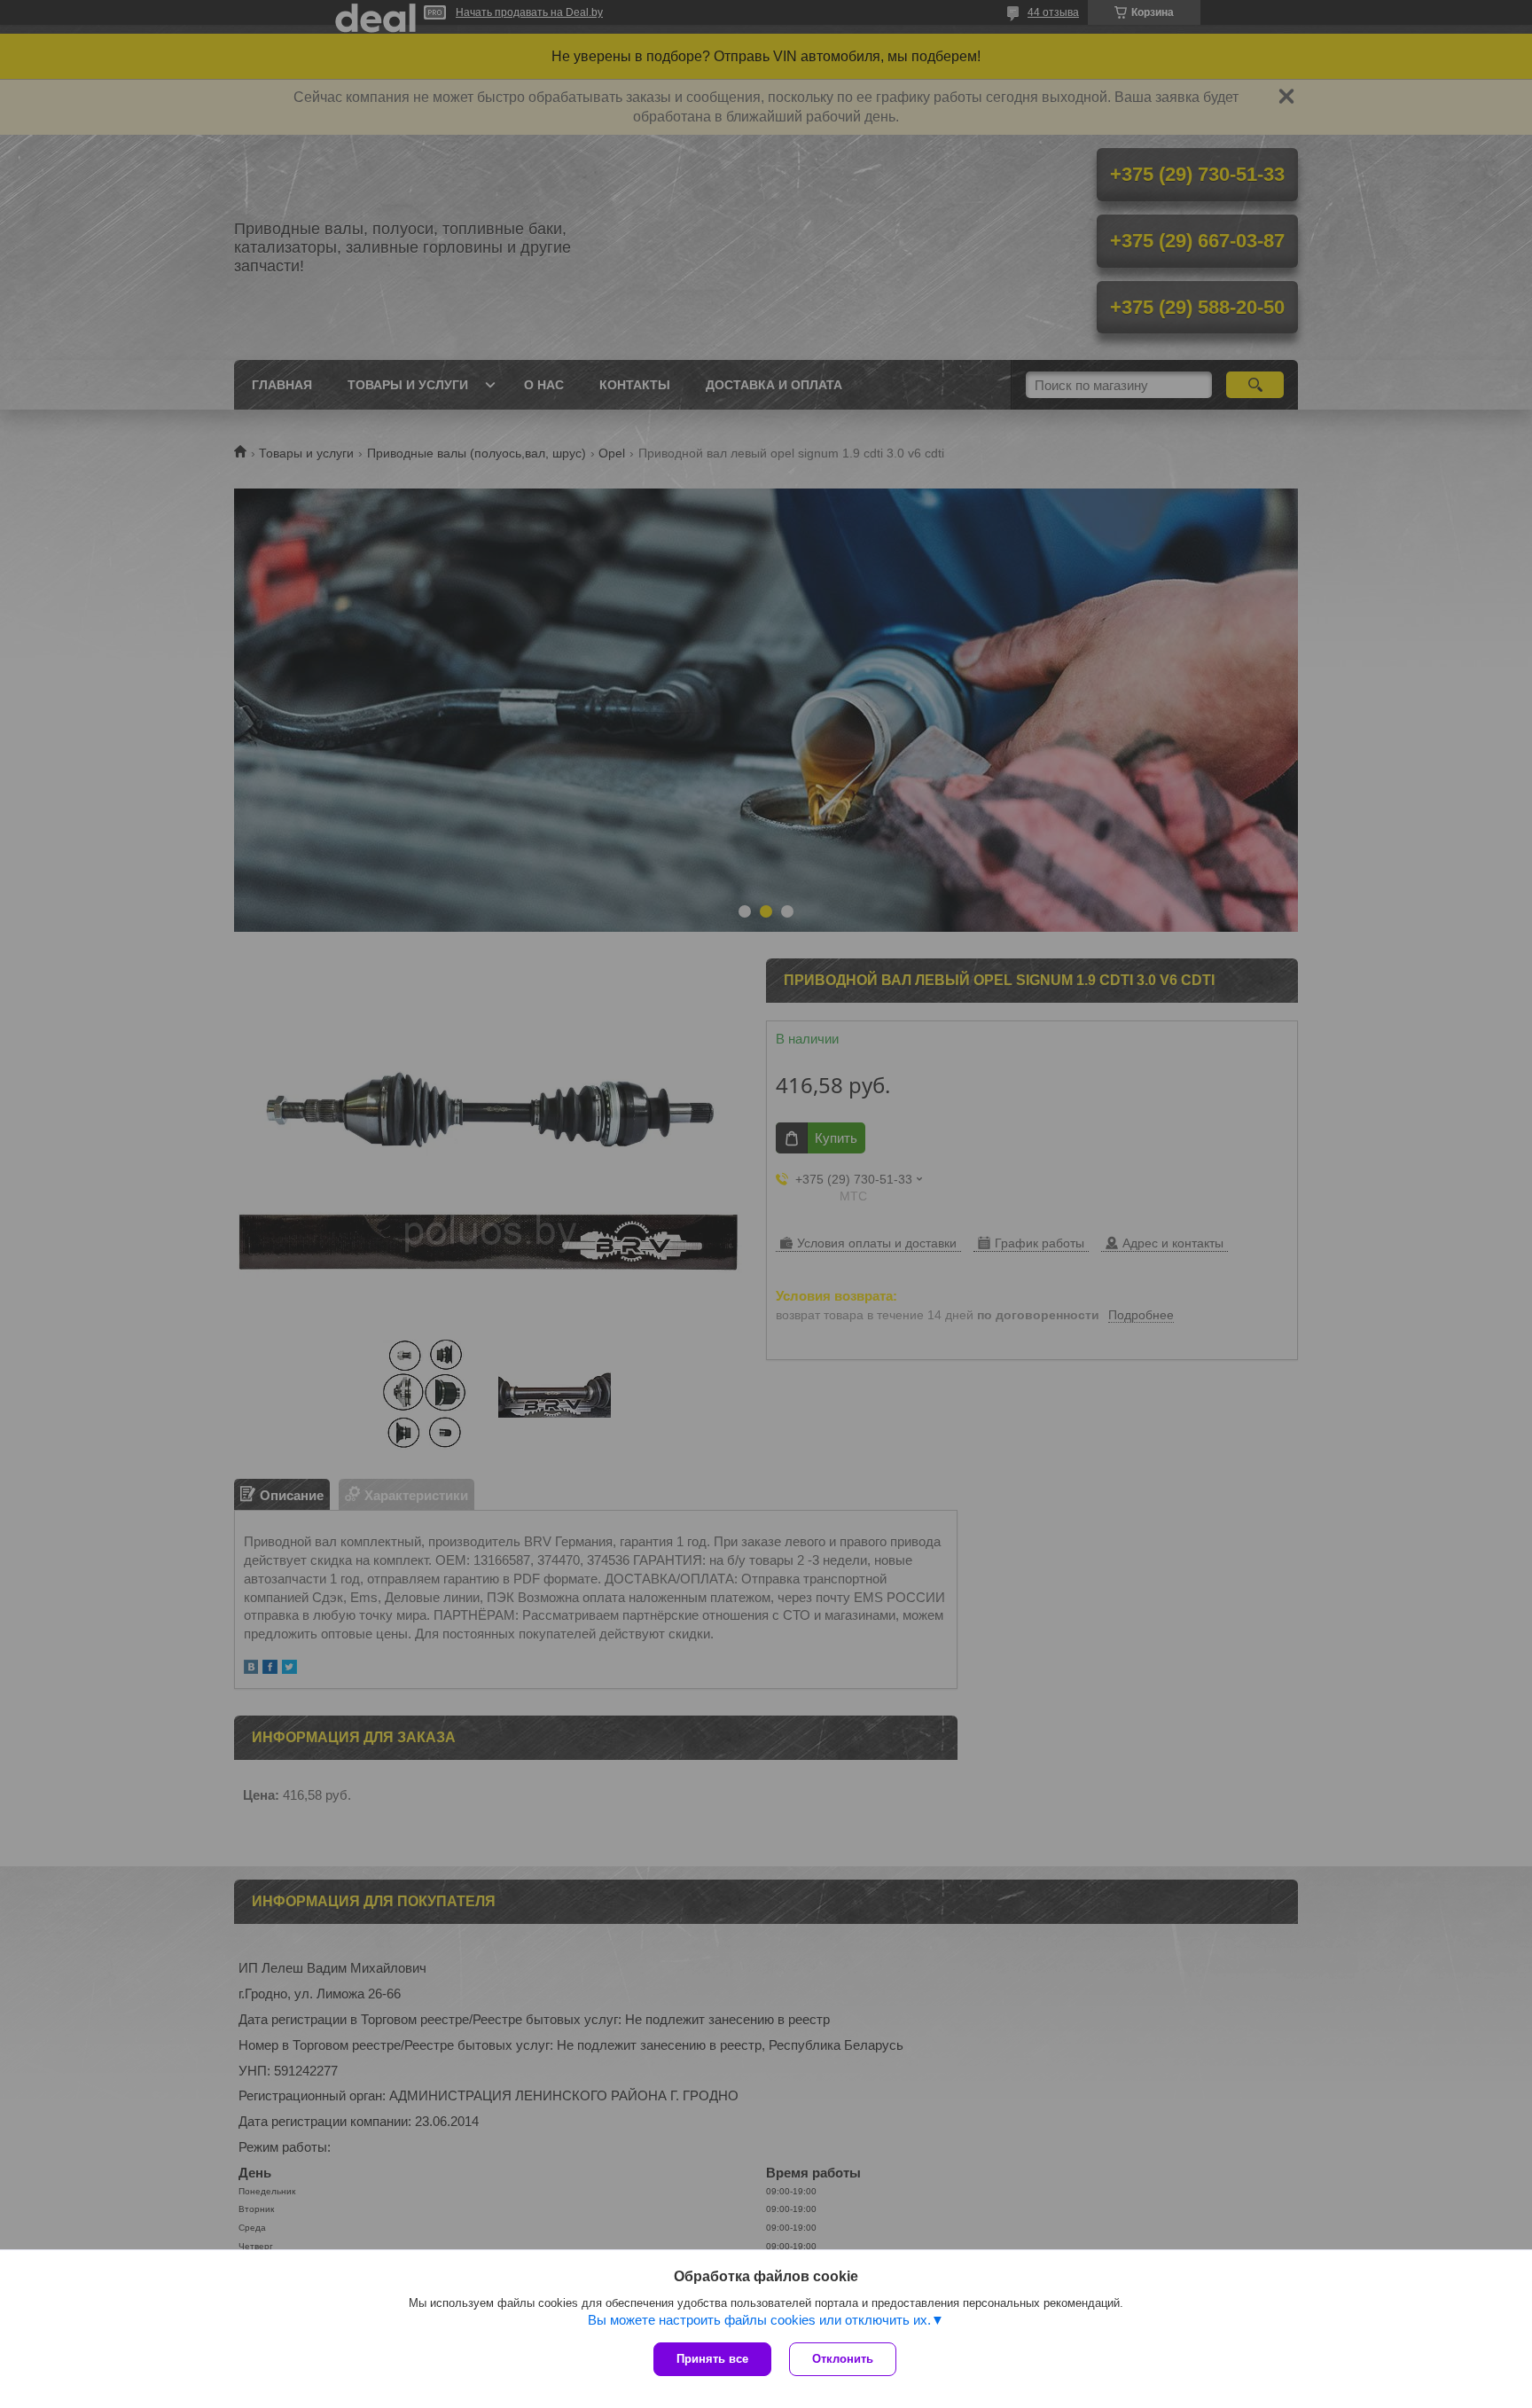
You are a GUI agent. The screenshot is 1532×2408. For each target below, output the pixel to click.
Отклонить (843, 2359)
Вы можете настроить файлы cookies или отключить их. (759, 2320)
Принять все (712, 2359)
